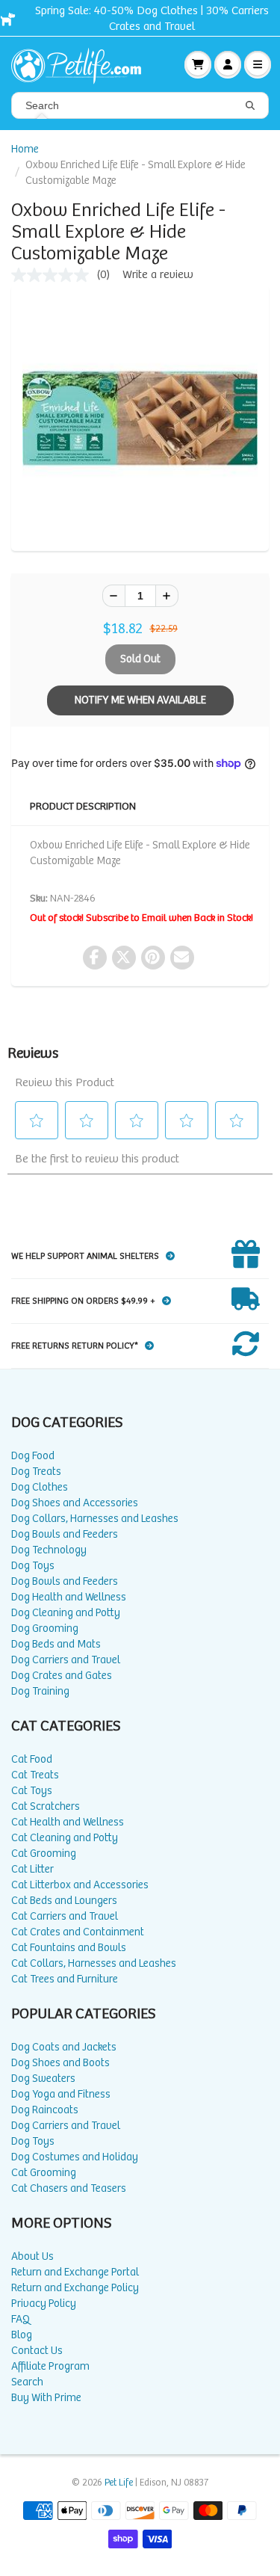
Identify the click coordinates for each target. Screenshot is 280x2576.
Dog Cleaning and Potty (66, 1613)
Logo (82, 64)
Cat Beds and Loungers (64, 1901)
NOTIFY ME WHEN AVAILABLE (140, 700)
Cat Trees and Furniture (65, 1979)
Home (25, 149)
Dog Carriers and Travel (66, 1660)
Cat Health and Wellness (68, 1822)
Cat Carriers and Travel (65, 1916)
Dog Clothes (40, 1487)
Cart (198, 64)
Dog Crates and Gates (62, 1676)
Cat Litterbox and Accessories (80, 1885)
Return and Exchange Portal (75, 2272)
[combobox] (140, 105)
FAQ (21, 2319)
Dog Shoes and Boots (60, 2063)
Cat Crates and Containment (78, 1932)
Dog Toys (33, 1566)
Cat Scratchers (46, 1806)
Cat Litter (32, 1869)
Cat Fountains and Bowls (69, 1948)
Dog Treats (36, 1472)
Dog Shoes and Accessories (75, 1503)
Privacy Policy (44, 2304)
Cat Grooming (44, 1854)
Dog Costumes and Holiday (75, 2157)
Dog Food (33, 1456)
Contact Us (37, 2351)
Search (27, 2382)
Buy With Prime (46, 2398)
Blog (22, 2335)
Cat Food (32, 1759)
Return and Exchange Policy (75, 2288)
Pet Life (119, 2483)
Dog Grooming (45, 1629)
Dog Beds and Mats (56, 1644)
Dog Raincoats (45, 2110)
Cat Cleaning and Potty (65, 1838)
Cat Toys (32, 1791)
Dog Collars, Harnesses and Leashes (95, 1519)
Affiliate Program (50, 2366)
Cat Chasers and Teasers (69, 2188)
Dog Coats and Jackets (64, 2047)
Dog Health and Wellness (69, 1597)
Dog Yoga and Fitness (61, 2094)
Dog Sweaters (43, 2079)
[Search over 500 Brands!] (250, 106)
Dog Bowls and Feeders (65, 1534)
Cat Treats (35, 1775)
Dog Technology (49, 1550)
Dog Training (40, 1691)
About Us (32, 2256)
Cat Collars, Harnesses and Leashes (94, 1963)
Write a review (158, 275)
